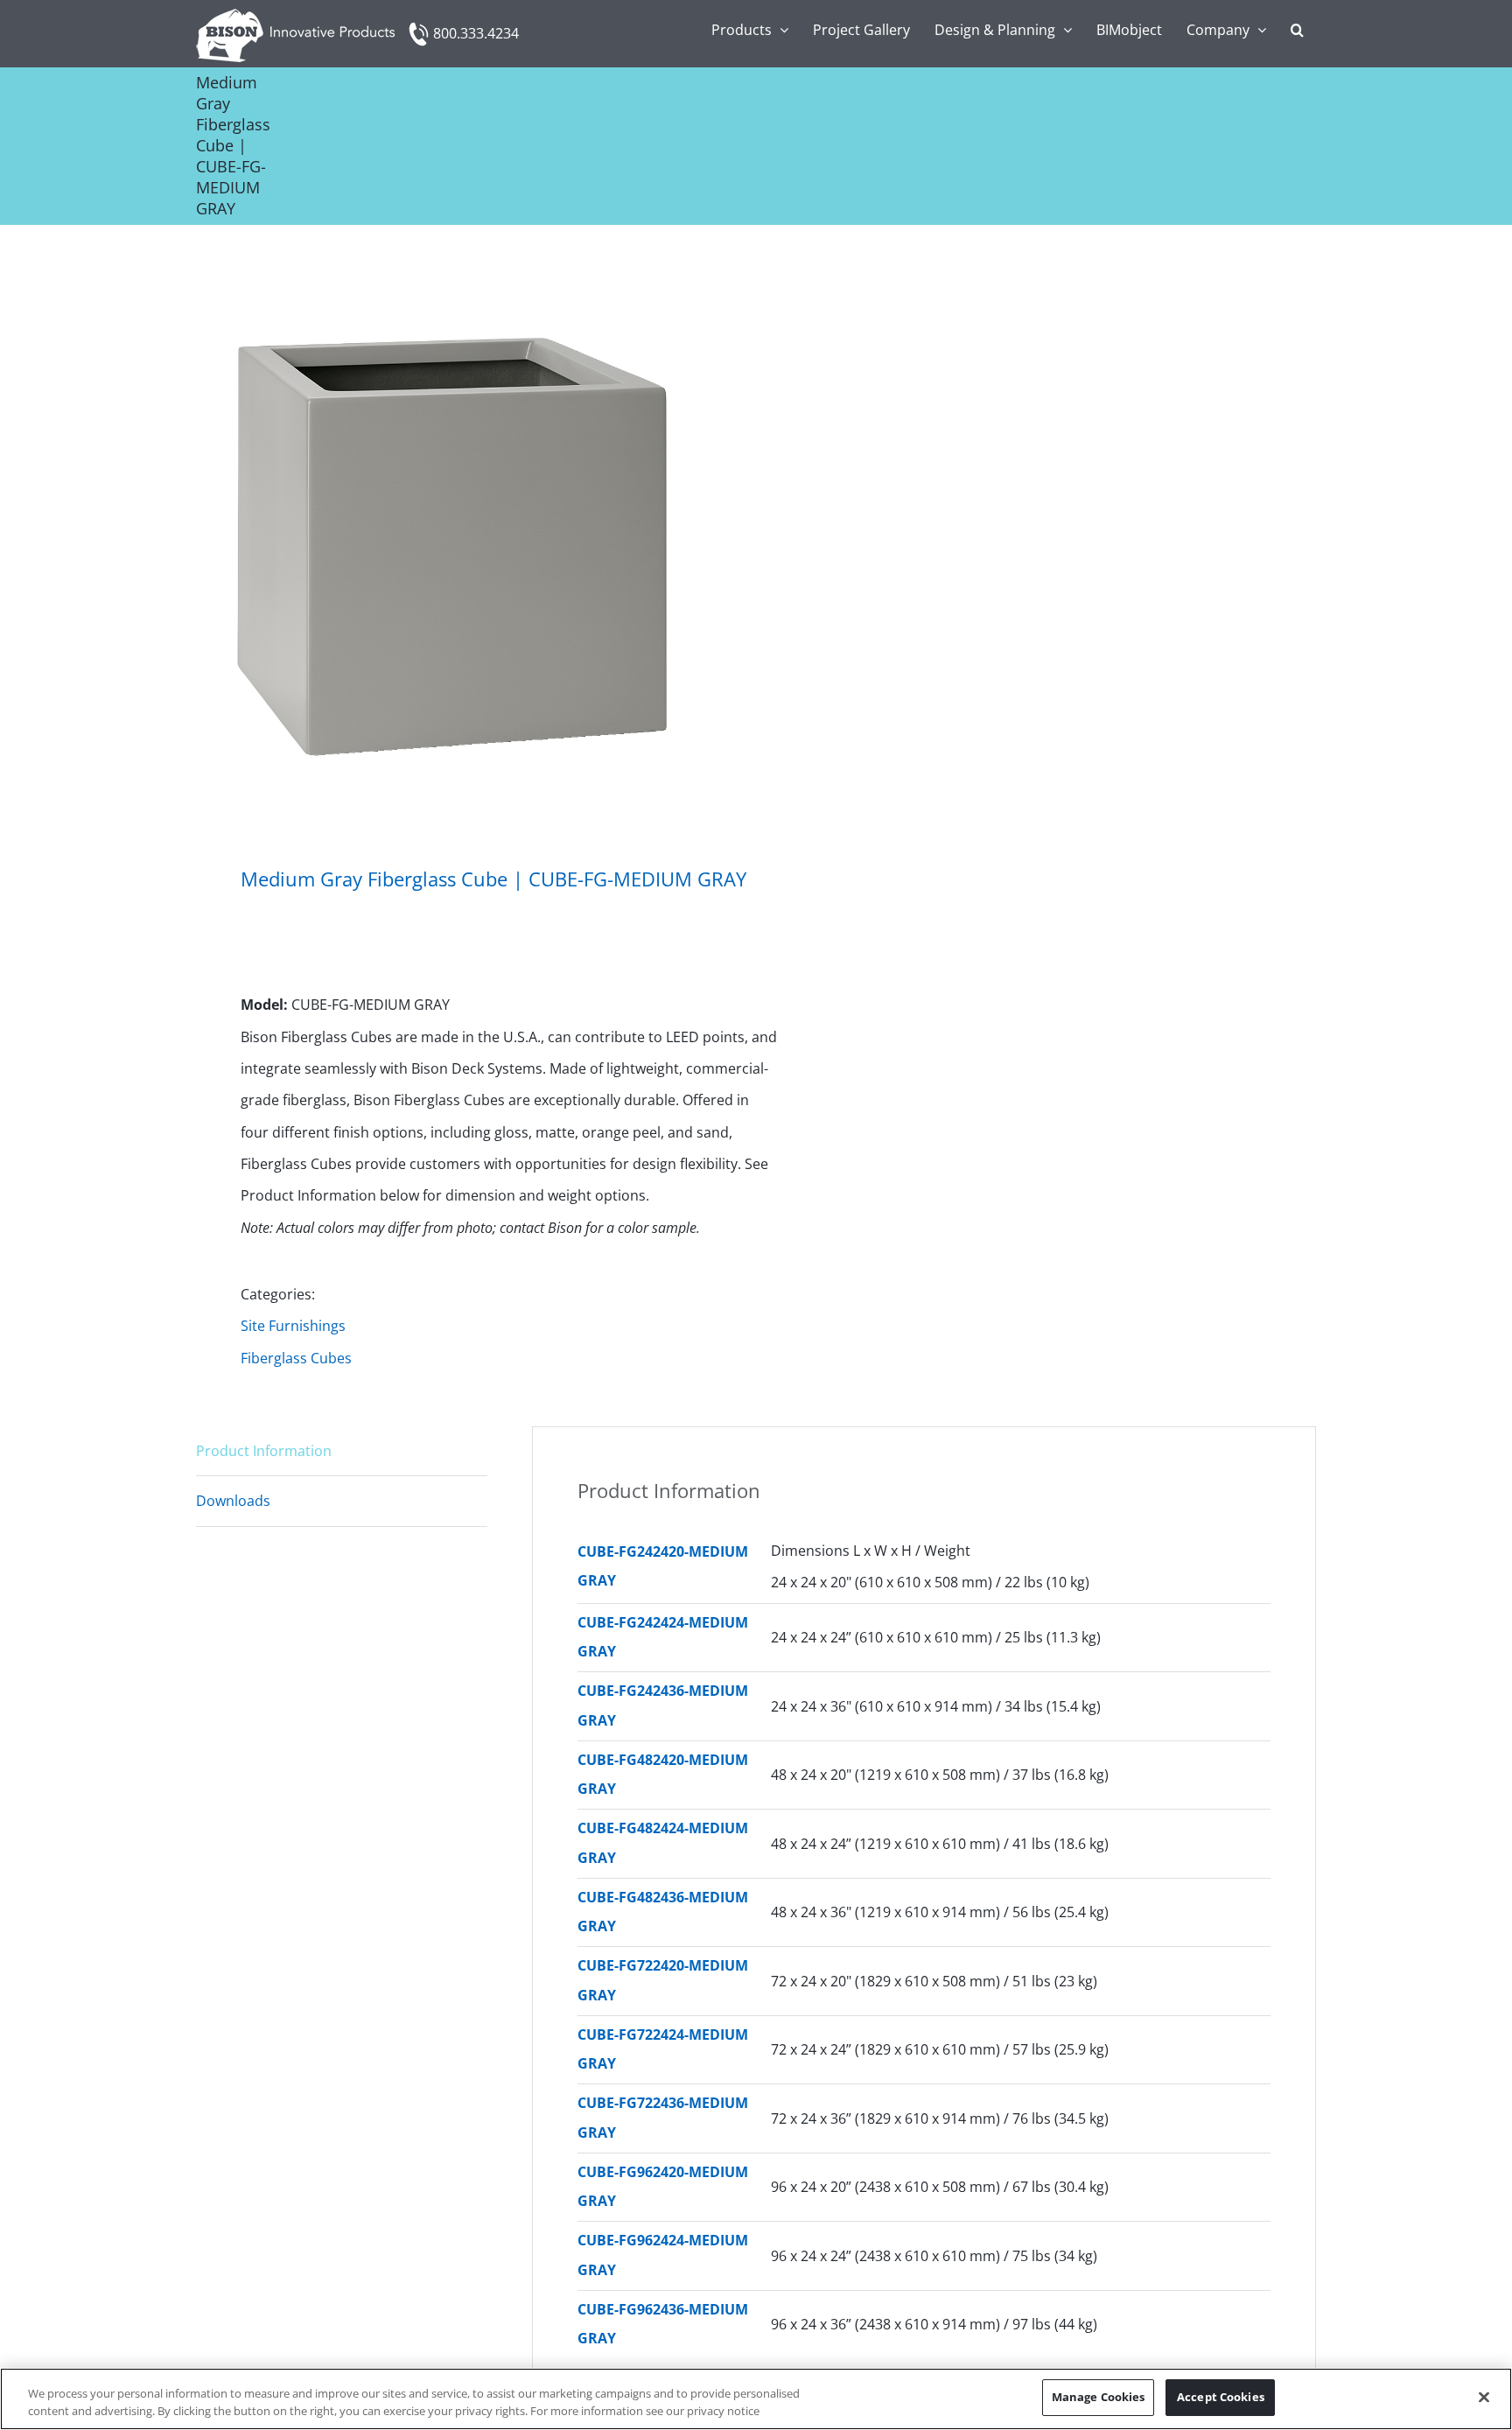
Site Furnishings (293, 1326)
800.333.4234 (476, 33)
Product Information (264, 1451)
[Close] (1484, 2397)
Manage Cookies (1099, 2397)
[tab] (342, 1451)
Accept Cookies (1221, 2397)
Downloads (233, 1501)
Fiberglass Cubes (296, 1358)
